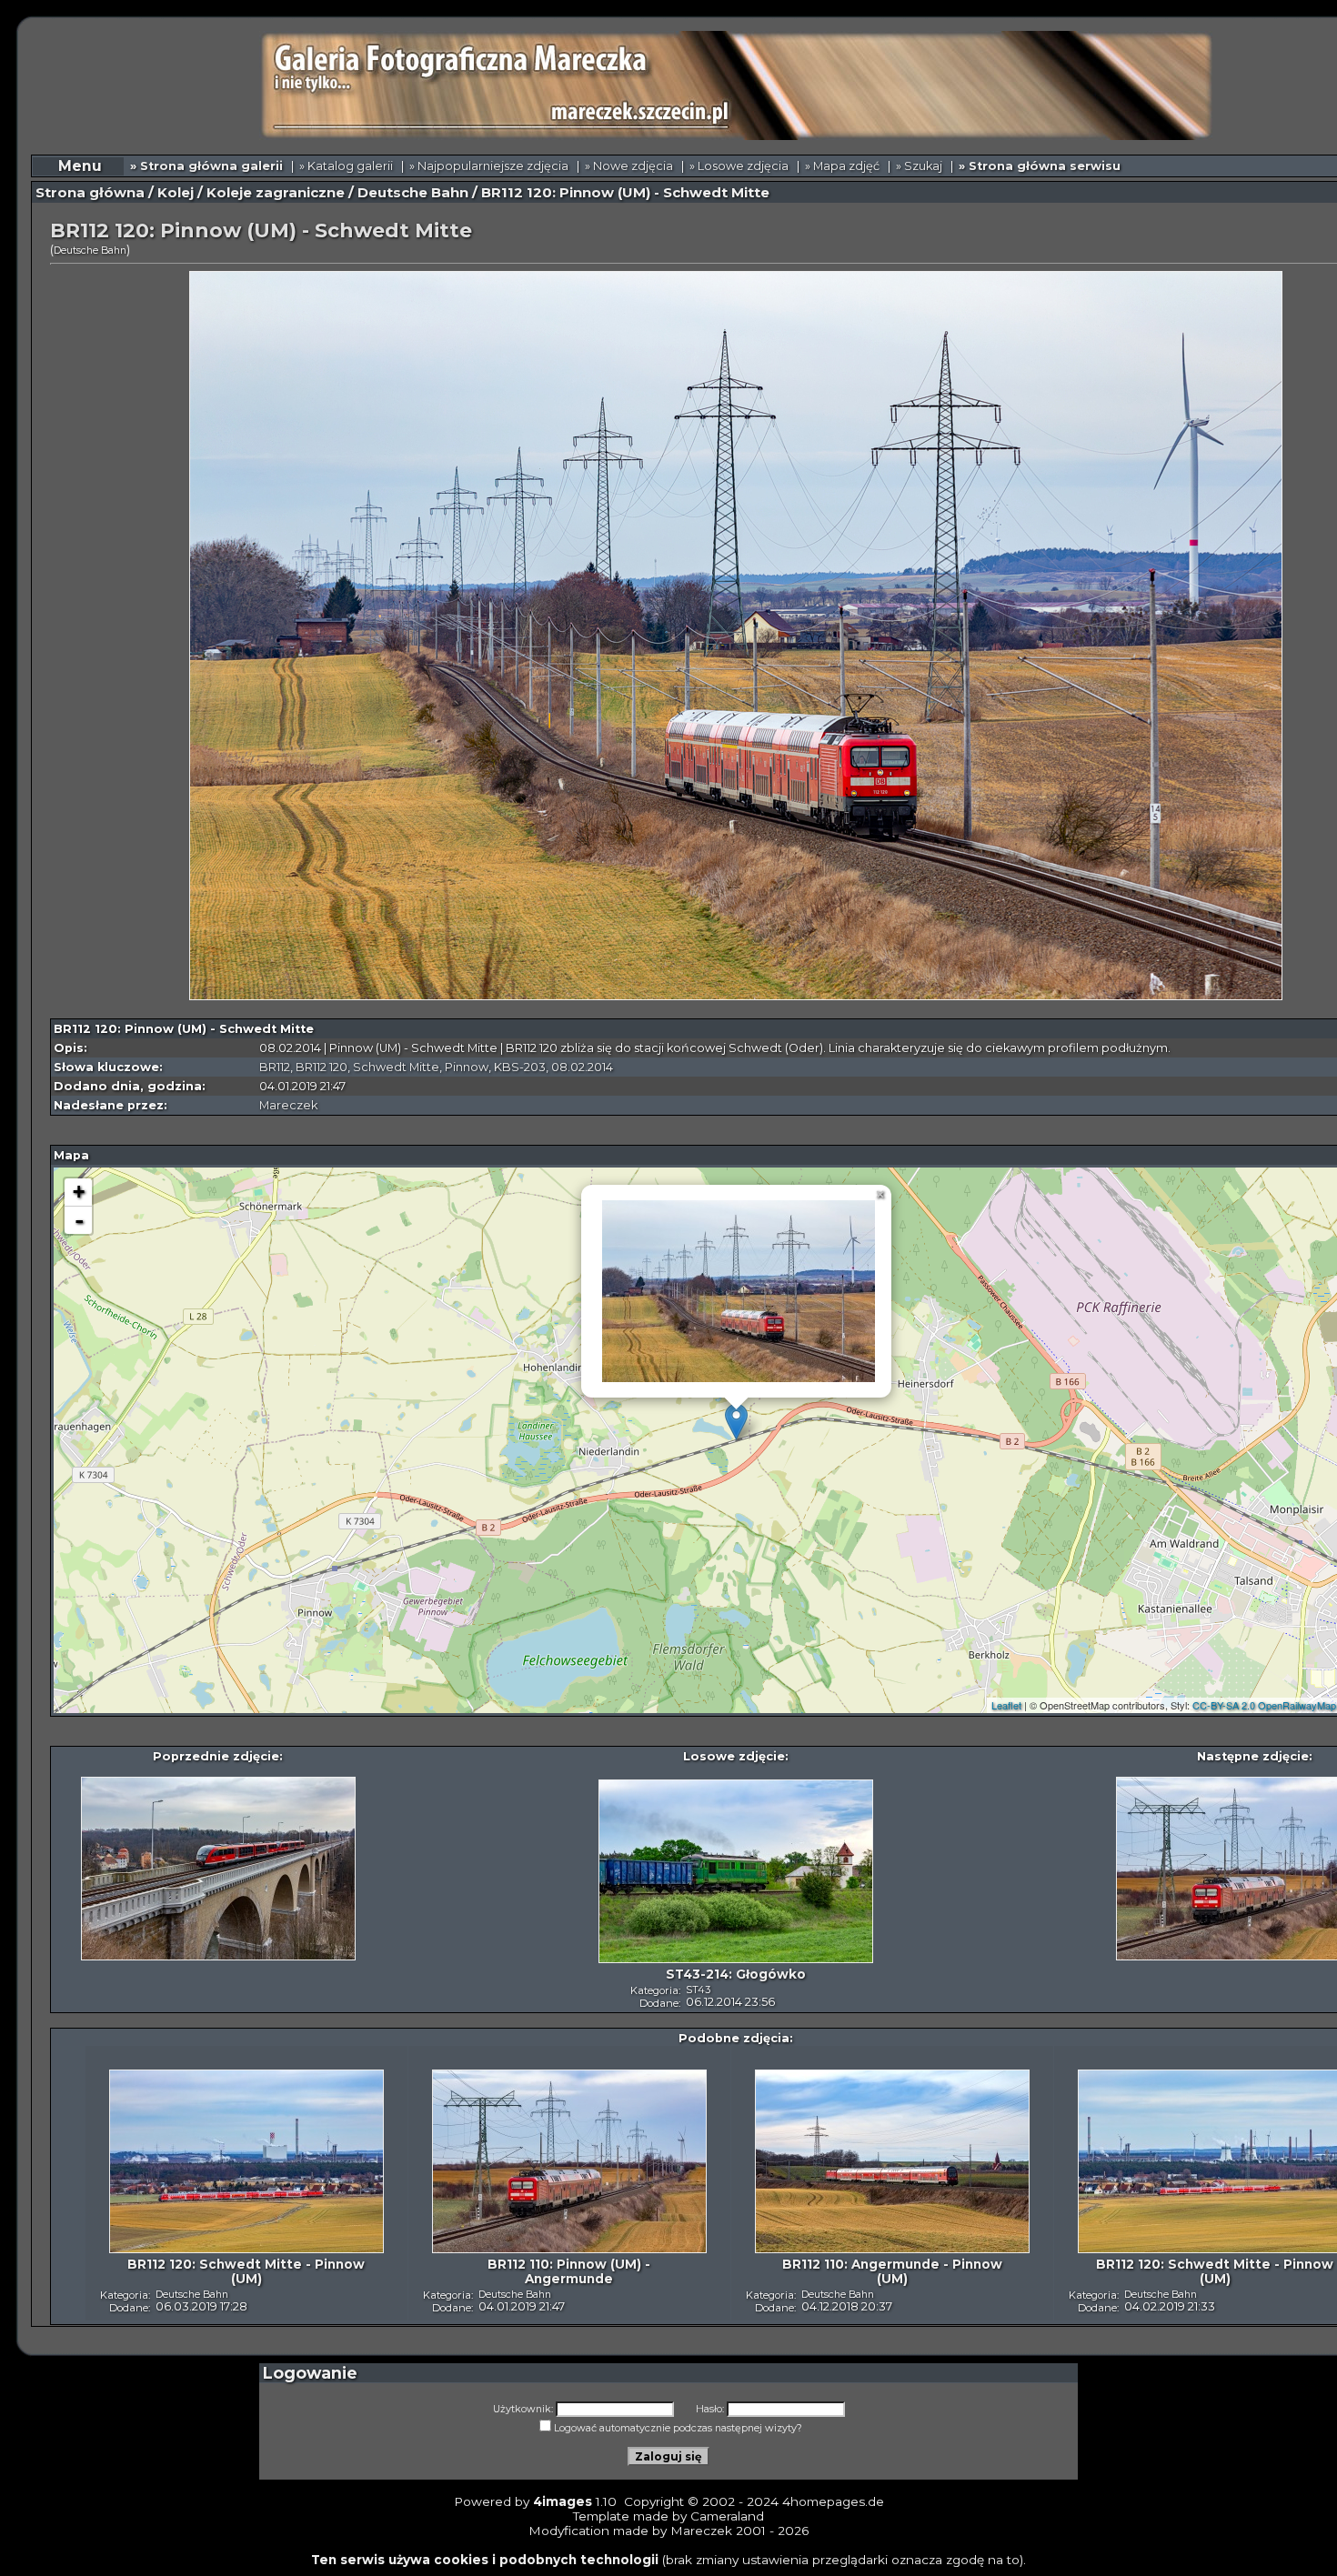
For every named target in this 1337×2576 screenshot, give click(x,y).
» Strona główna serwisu (1040, 166)
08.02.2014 (582, 1067)
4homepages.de (833, 2501)
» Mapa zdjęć (842, 166)
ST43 (698, 1990)
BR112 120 (322, 1067)
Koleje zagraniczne (276, 193)
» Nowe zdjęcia (629, 166)
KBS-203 (520, 1067)
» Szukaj (919, 166)
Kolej (176, 193)
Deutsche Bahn (413, 193)
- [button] (79, 1220)
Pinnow (467, 1067)
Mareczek (288, 1105)
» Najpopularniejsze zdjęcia (489, 166)
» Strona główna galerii (206, 166)
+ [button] (79, 1192)
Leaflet (1006, 1705)
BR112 (275, 1067)
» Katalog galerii (346, 166)
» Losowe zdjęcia (739, 166)
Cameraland (727, 2516)
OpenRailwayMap (1297, 1705)
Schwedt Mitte (396, 1067)
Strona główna (90, 193)
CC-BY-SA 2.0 (1224, 1705)
